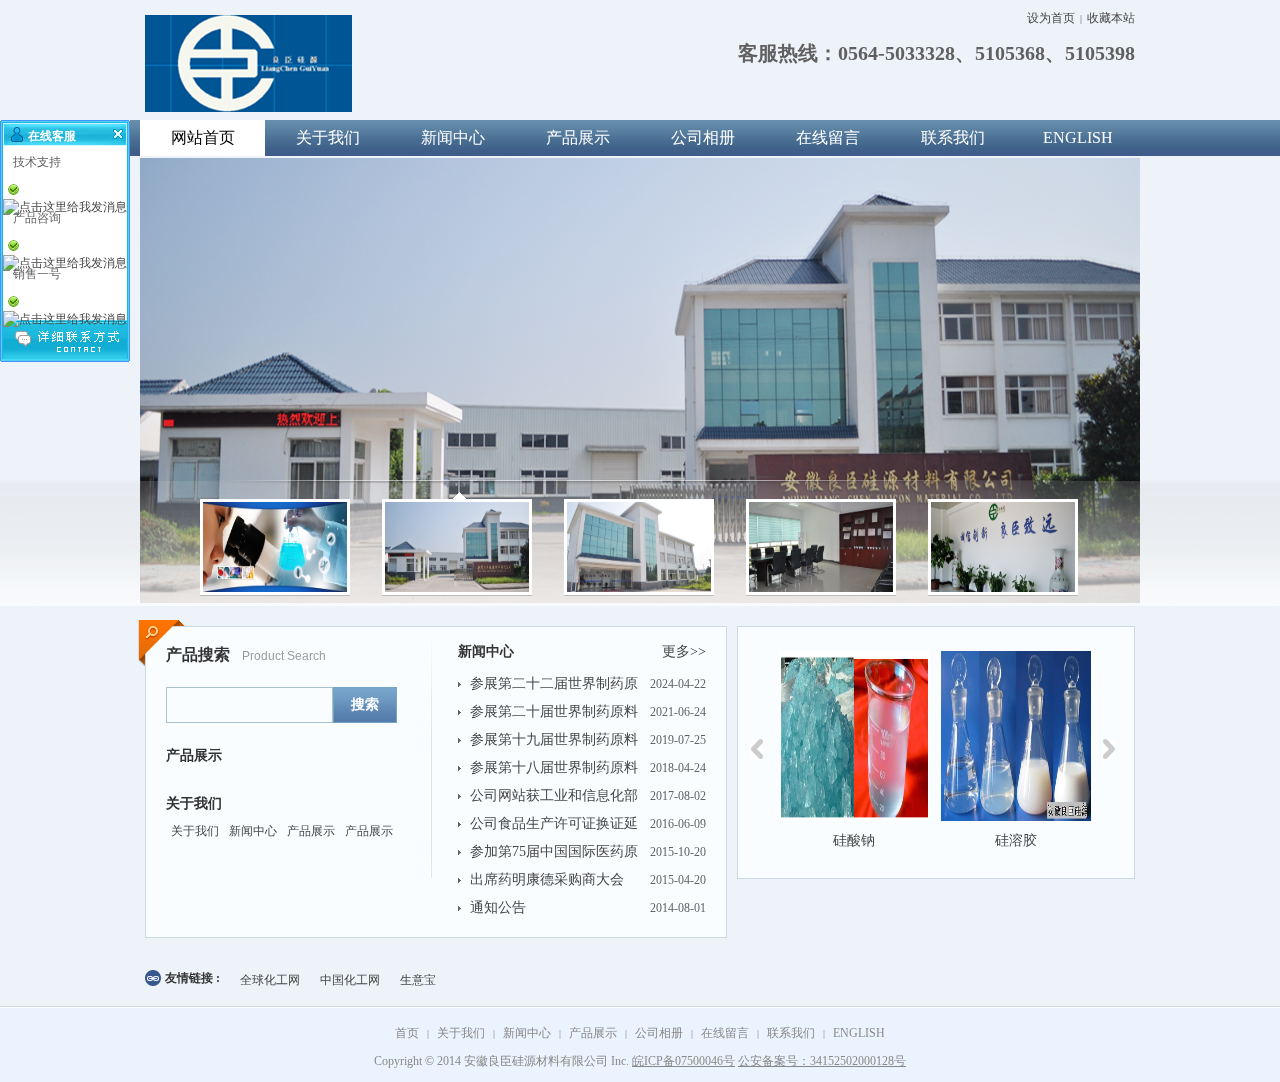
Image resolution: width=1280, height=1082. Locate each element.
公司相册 (703, 137)
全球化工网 (270, 980)
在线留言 (828, 137)
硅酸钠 (854, 840)
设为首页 (1051, 18)
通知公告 (498, 907)
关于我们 (328, 137)
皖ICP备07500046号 (683, 1061)
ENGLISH (1078, 137)
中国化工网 (350, 980)
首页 (407, 1033)
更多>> (684, 651)
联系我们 (953, 137)
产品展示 (578, 137)
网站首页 (203, 137)
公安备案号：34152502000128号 (822, 1061)
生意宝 (418, 980)
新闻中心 (453, 137)
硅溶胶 (1016, 840)
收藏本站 (1111, 18)
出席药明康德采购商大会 (547, 879)
